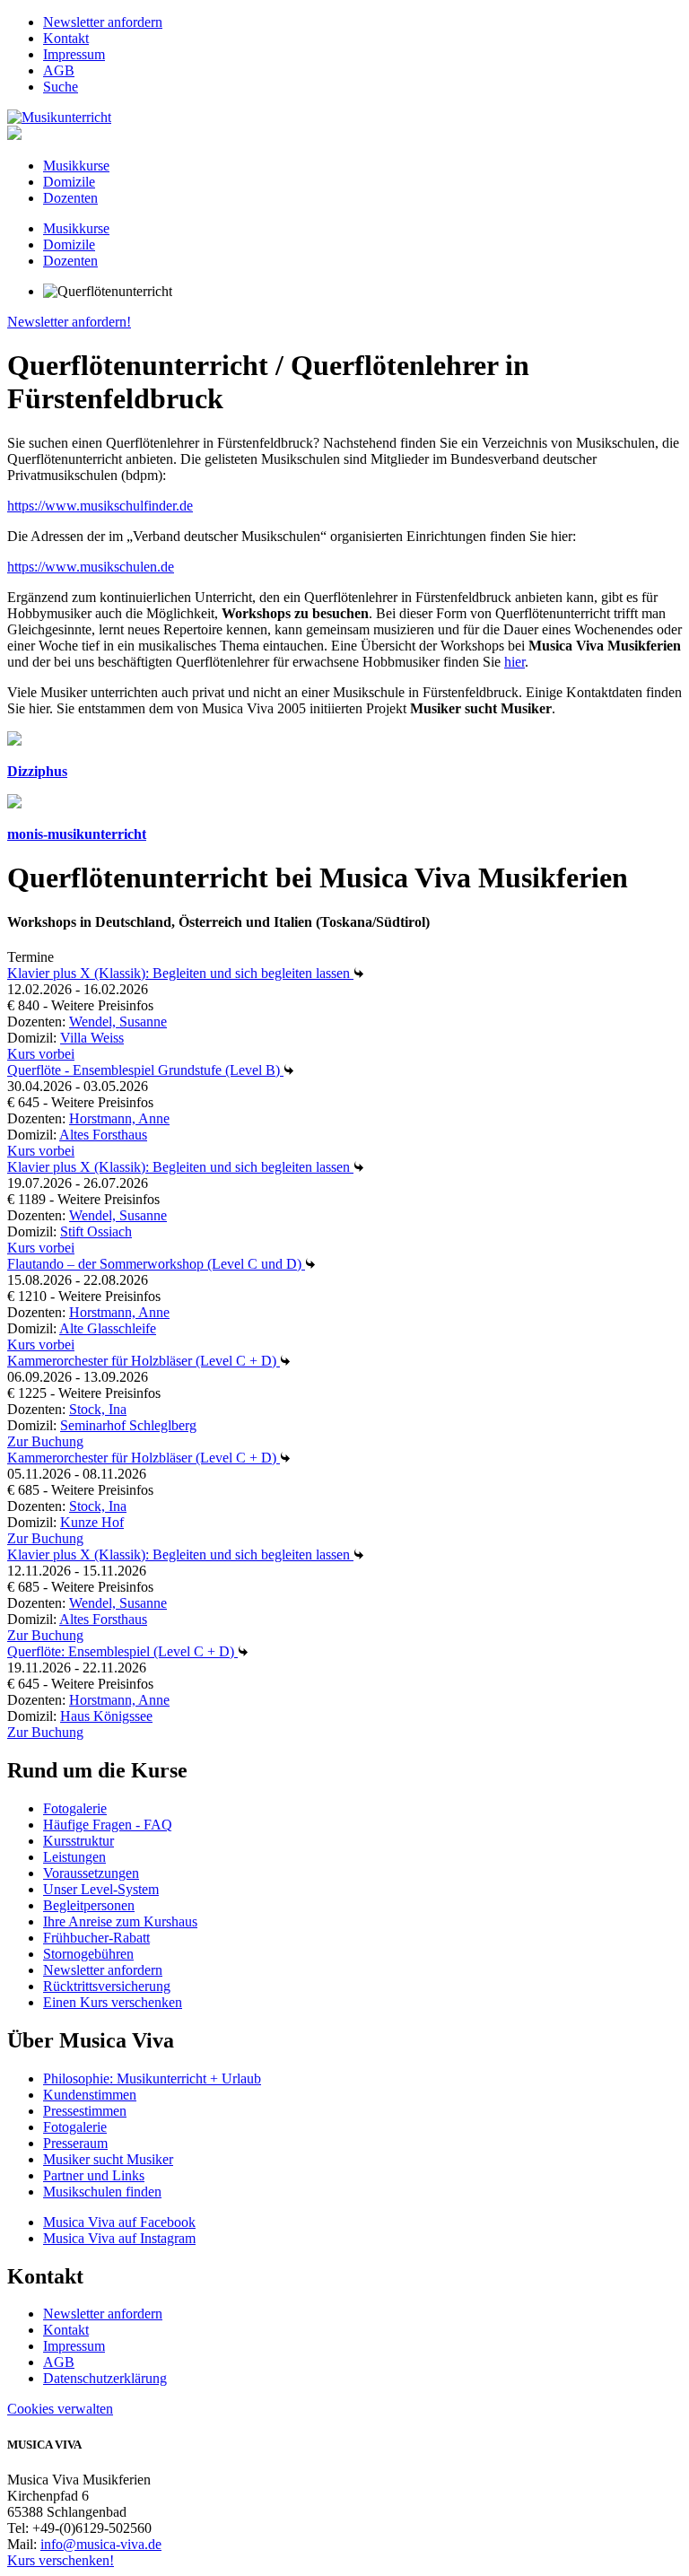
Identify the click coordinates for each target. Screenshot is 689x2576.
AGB (59, 70)
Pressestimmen (85, 2111)
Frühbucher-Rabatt (96, 1938)
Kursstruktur (78, 1841)
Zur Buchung (45, 1441)
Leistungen (74, 1857)
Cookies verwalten (60, 2409)
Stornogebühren (88, 1954)
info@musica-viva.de (101, 2544)
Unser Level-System (101, 1889)
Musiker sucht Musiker (108, 2159)
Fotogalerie (75, 1808)
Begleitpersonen (89, 1905)
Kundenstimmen (90, 2095)
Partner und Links (94, 2175)
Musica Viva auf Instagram (119, 2238)
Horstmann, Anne (119, 1118)
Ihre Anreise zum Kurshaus (120, 1921)
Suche (61, 87)
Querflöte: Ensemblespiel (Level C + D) (122, 1651)
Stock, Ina (98, 1409)
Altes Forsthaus (103, 1135)
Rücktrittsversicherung (107, 1986)
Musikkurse (76, 166)
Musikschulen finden (102, 2192)
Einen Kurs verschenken (113, 2002)
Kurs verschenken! (61, 2560)
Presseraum (75, 2143)
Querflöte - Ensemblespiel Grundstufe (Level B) (145, 1070)
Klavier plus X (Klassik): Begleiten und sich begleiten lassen (180, 973)
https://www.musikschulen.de (91, 567)
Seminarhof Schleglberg (128, 1425)
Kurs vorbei (41, 1054)
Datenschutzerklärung (105, 2378)
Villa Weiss (92, 1038)
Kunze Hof (92, 1522)
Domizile (69, 182)
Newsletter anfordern (103, 22)
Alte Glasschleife (108, 1328)
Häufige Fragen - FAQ (108, 1825)
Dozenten (70, 198)
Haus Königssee (106, 1716)
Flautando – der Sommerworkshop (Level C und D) (156, 1264)
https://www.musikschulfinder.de (100, 506)
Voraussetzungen (91, 1873)
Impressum (74, 54)
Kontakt (66, 38)
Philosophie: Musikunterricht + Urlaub (152, 2078)
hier (515, 662)
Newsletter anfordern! (69, 322)
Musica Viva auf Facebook (119, 2222)
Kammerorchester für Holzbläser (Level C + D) (144, 1361)
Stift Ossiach (96, 1231)
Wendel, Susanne (118, 1022)
